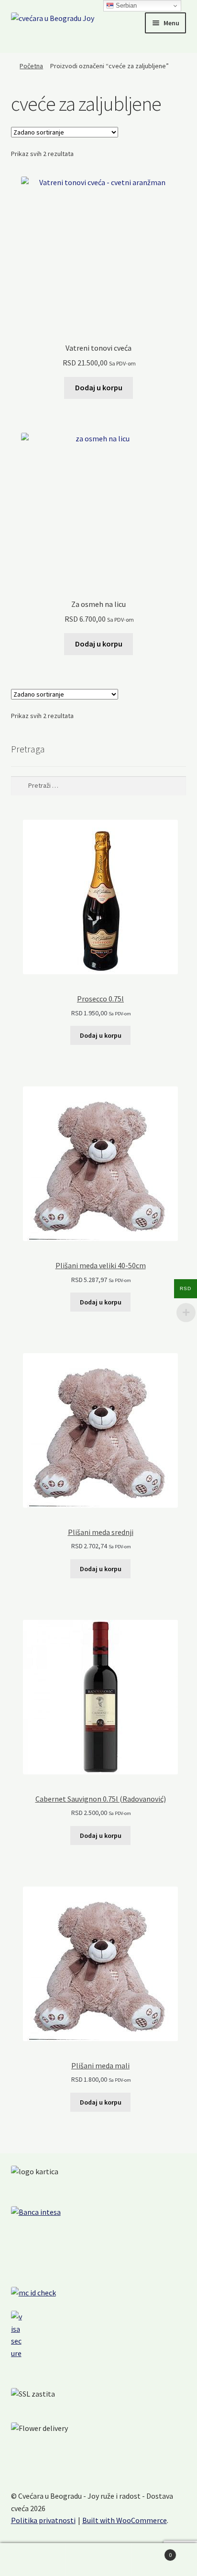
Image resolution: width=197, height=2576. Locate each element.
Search (98, 2560)
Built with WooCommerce (125, 2520)
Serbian (125, 5)
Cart (152, 2551)
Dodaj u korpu (99, 387)
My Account (33, 2560)
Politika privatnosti (43, 2520)
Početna (31, 66)
